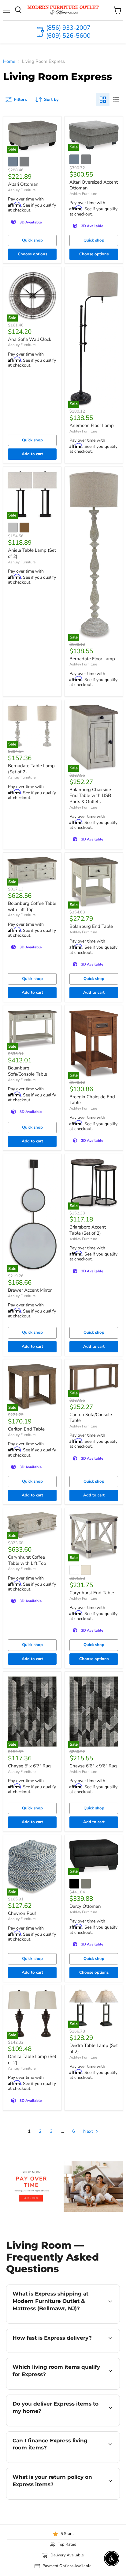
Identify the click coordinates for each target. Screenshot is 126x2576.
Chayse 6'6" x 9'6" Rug (93, 1766)
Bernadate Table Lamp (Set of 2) (31, 769)
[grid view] (103, 100)
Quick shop (32, 240)
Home (9, 61)
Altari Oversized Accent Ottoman (94, 185)
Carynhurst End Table (92, 1593)
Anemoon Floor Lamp (92, 425)
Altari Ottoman (23, 184)
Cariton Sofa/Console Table (91, 1418)
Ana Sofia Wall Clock (30, 339)
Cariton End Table (26, 1429)
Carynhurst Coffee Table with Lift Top (27, 1560)
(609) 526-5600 (68, 36)
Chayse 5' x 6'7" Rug (29, 1766)
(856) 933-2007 (68, 28)
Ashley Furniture (22, 190)
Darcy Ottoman (85, 1906)
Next (89, 2131)
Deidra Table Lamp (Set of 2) (94, 2048)
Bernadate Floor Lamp (92, 659)
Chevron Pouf (22, 1913)
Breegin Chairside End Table (92, 1100)
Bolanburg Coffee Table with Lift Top (32, 906)
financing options (56, 2462)
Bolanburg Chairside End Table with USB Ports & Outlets (90, 796)
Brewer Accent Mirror (30, 1290)
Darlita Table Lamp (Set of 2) (32, 2060)
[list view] (116, 100)
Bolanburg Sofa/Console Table (28, 1071)
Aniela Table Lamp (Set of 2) (32, 553)
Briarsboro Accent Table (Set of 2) (88, 1230)
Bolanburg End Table (91, 926)
